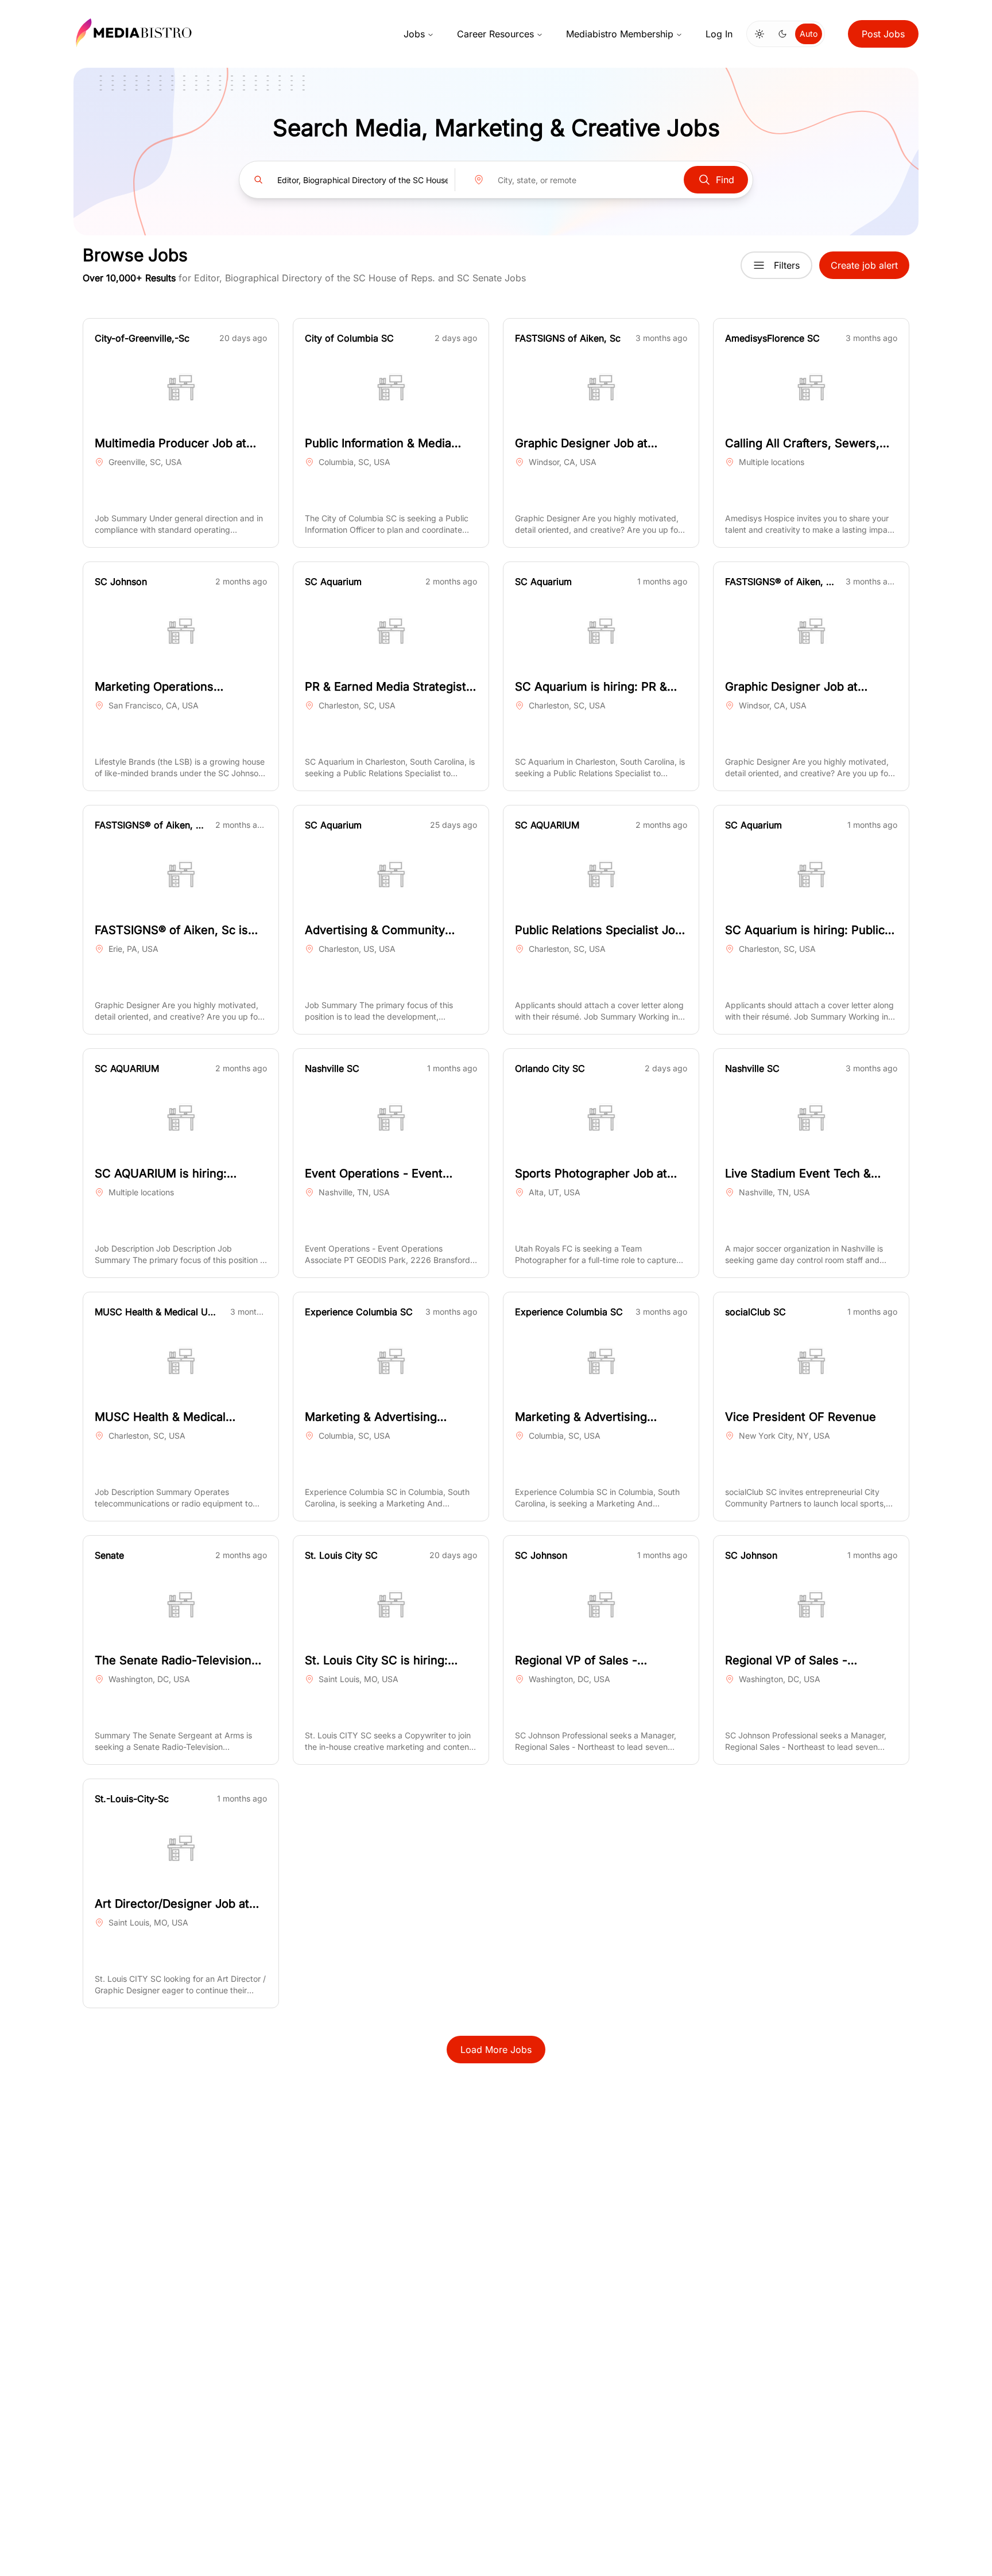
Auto (809, 34)
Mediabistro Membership (620, 34)
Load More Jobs (496, 2050)
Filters (787, 265)
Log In (719, 34)
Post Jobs (883, 34)
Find (725, 180)
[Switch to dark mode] (782, 34)
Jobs (414, 34)
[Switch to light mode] (759, 34)
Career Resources (495, 34)
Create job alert (864, 265)
